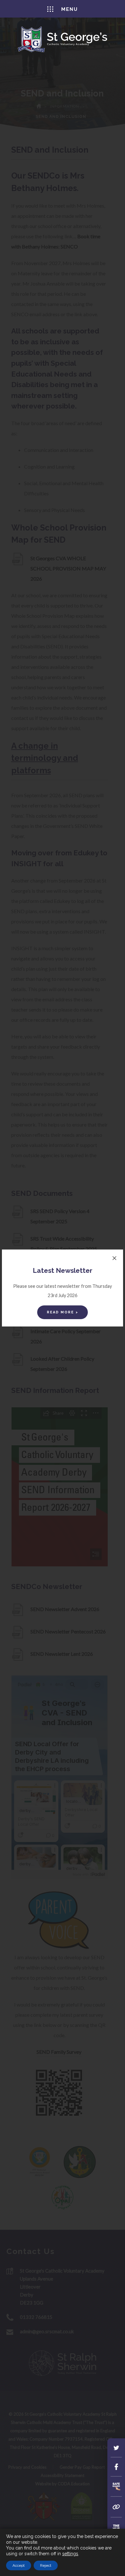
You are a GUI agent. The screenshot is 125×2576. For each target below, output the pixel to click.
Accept (19, 2565)
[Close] (114, 1258)
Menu (70, 9)
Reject (46, 2565)
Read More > (63, 1312)
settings (70, 2554)
